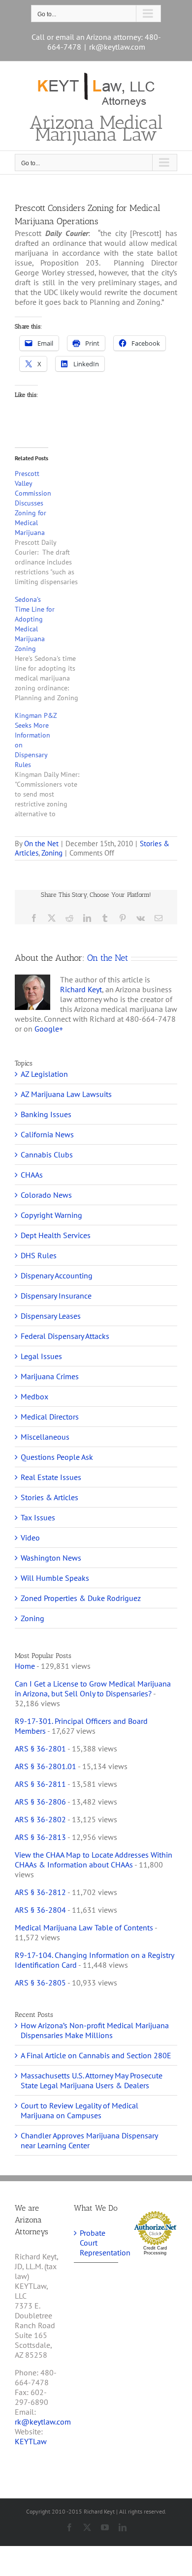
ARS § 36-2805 (40, 1983)
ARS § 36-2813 (40, 1837)
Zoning (52, 853)
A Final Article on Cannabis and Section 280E (96, 2055)
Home (25, 1666)
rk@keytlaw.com (117, 47)
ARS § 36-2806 (40, 1802)
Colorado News (46, 1195)
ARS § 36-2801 (40, 1748)
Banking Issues (46, 1114)
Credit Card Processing (155, 2250)
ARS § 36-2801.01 (46, 1766)
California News (47, 1134)
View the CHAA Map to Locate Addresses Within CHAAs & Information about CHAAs (94, 1860)
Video (30, 1538)
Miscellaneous (45, 1437)
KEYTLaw (31, 2441)
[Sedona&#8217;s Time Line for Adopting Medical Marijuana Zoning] (53, 649)
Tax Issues (38, 1517)
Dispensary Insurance (56, 1296)
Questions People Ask (57, 1457)
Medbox (34, 1396)
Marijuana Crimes (50, 1376)
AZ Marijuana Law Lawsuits (66, 1094)
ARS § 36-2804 (40, 1910)
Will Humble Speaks (55, 1578)
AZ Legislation (44, 1074)
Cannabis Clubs (47, 1155)
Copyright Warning (51, 1215)
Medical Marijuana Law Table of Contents (84, 1927)
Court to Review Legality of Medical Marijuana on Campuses (80, 2110)
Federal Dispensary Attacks (65, 1336)
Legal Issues (41, 1356)
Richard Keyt (81, 989)
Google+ (49, 1029)
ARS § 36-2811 (40, 1784)
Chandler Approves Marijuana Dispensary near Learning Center (89, 2140)
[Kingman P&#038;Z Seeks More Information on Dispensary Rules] (53, 765)
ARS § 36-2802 (40, 1819)
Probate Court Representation (96, 2243)
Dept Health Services (56, 1235)
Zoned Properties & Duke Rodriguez (81, 1598)
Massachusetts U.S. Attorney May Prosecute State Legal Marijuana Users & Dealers (92, 2080)
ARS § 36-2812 (40, 1892)
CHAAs (32, 1175)
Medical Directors (50, 1417)
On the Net (41, 844)
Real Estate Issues (51, 1477)
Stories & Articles (49, 1497)
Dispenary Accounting (57, 1275)
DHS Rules (39, 1255)
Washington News (51, 1558)
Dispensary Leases (51, 1316)
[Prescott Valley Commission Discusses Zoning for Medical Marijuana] (53, 528)
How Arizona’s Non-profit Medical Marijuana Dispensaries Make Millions (95, 2030)
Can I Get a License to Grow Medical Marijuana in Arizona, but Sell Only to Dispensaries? (93, 1688)
